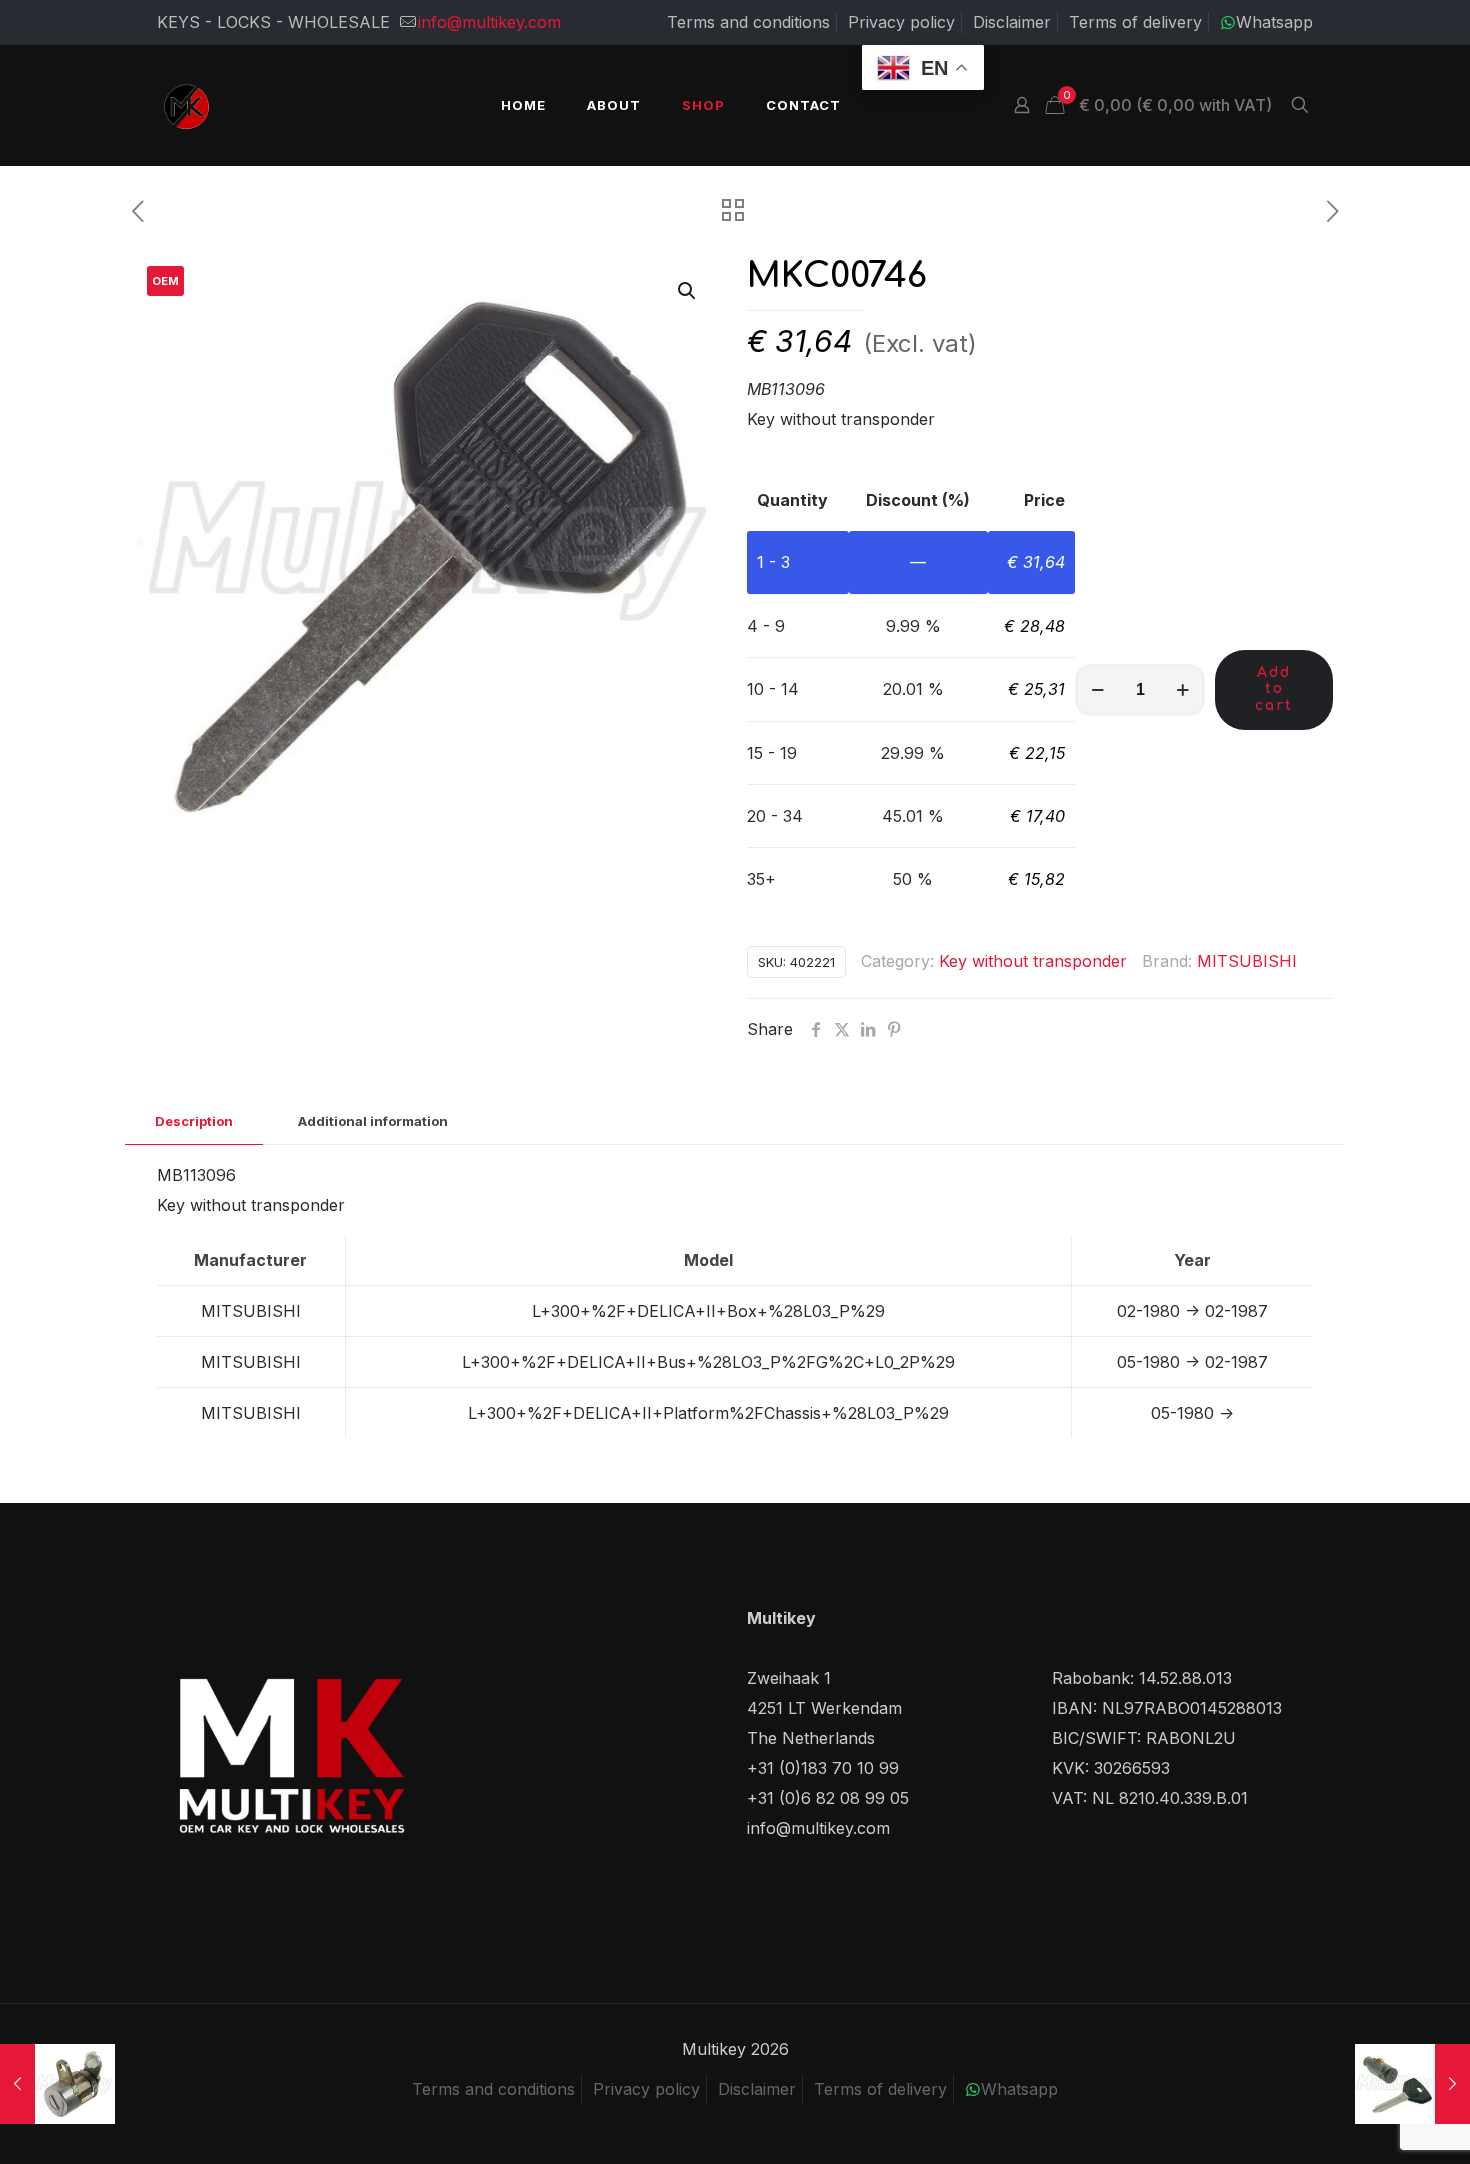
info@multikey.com (489, 22)
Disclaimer (1012, 22)
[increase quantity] (1182, 690)
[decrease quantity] (1097, 690)
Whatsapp (1274, 22)
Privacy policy (901, 22)
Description (194, 1121)
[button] (688, 291)
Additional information (373, 1121)
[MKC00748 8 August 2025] (57, 2084)
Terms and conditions (748, 22)
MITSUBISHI (1247, 961)
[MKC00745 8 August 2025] (1412, 2084)
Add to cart (1274, 689)
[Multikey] (187, 105)
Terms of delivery (1135, 22)
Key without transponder (1033, 961)
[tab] (194, 1121)
